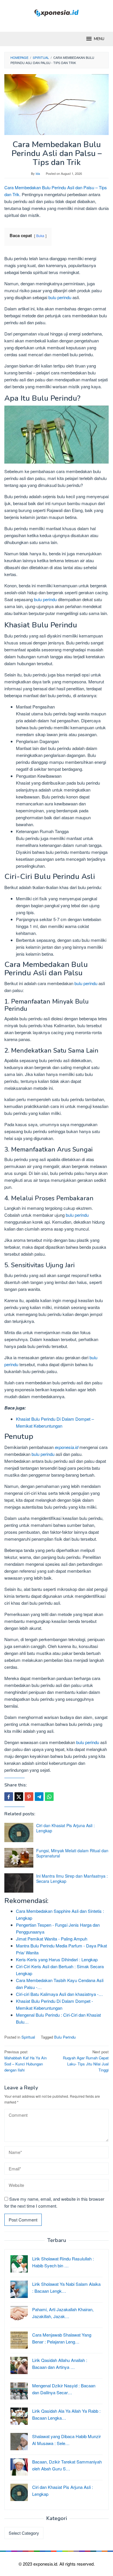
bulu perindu (60, 297)
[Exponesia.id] (57, 12)
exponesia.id (66, 1447)
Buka (40, 236)
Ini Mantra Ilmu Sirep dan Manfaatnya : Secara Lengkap (72, 1878)
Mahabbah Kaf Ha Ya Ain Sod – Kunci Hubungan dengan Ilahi (25, 2061)
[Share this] (9, 1797)
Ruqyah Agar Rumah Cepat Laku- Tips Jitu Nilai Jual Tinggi (86, 2061)
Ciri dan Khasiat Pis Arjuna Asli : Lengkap (65, 1828)
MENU (99, 39)
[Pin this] (29, 1797)
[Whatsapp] (49, 1797)
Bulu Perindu (65, 2037)
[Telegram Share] (39, 1797)
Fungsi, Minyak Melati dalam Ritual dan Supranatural (72, 1853)
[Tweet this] (19, 1797)
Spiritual (28, 2037)
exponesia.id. (46, 2564)
